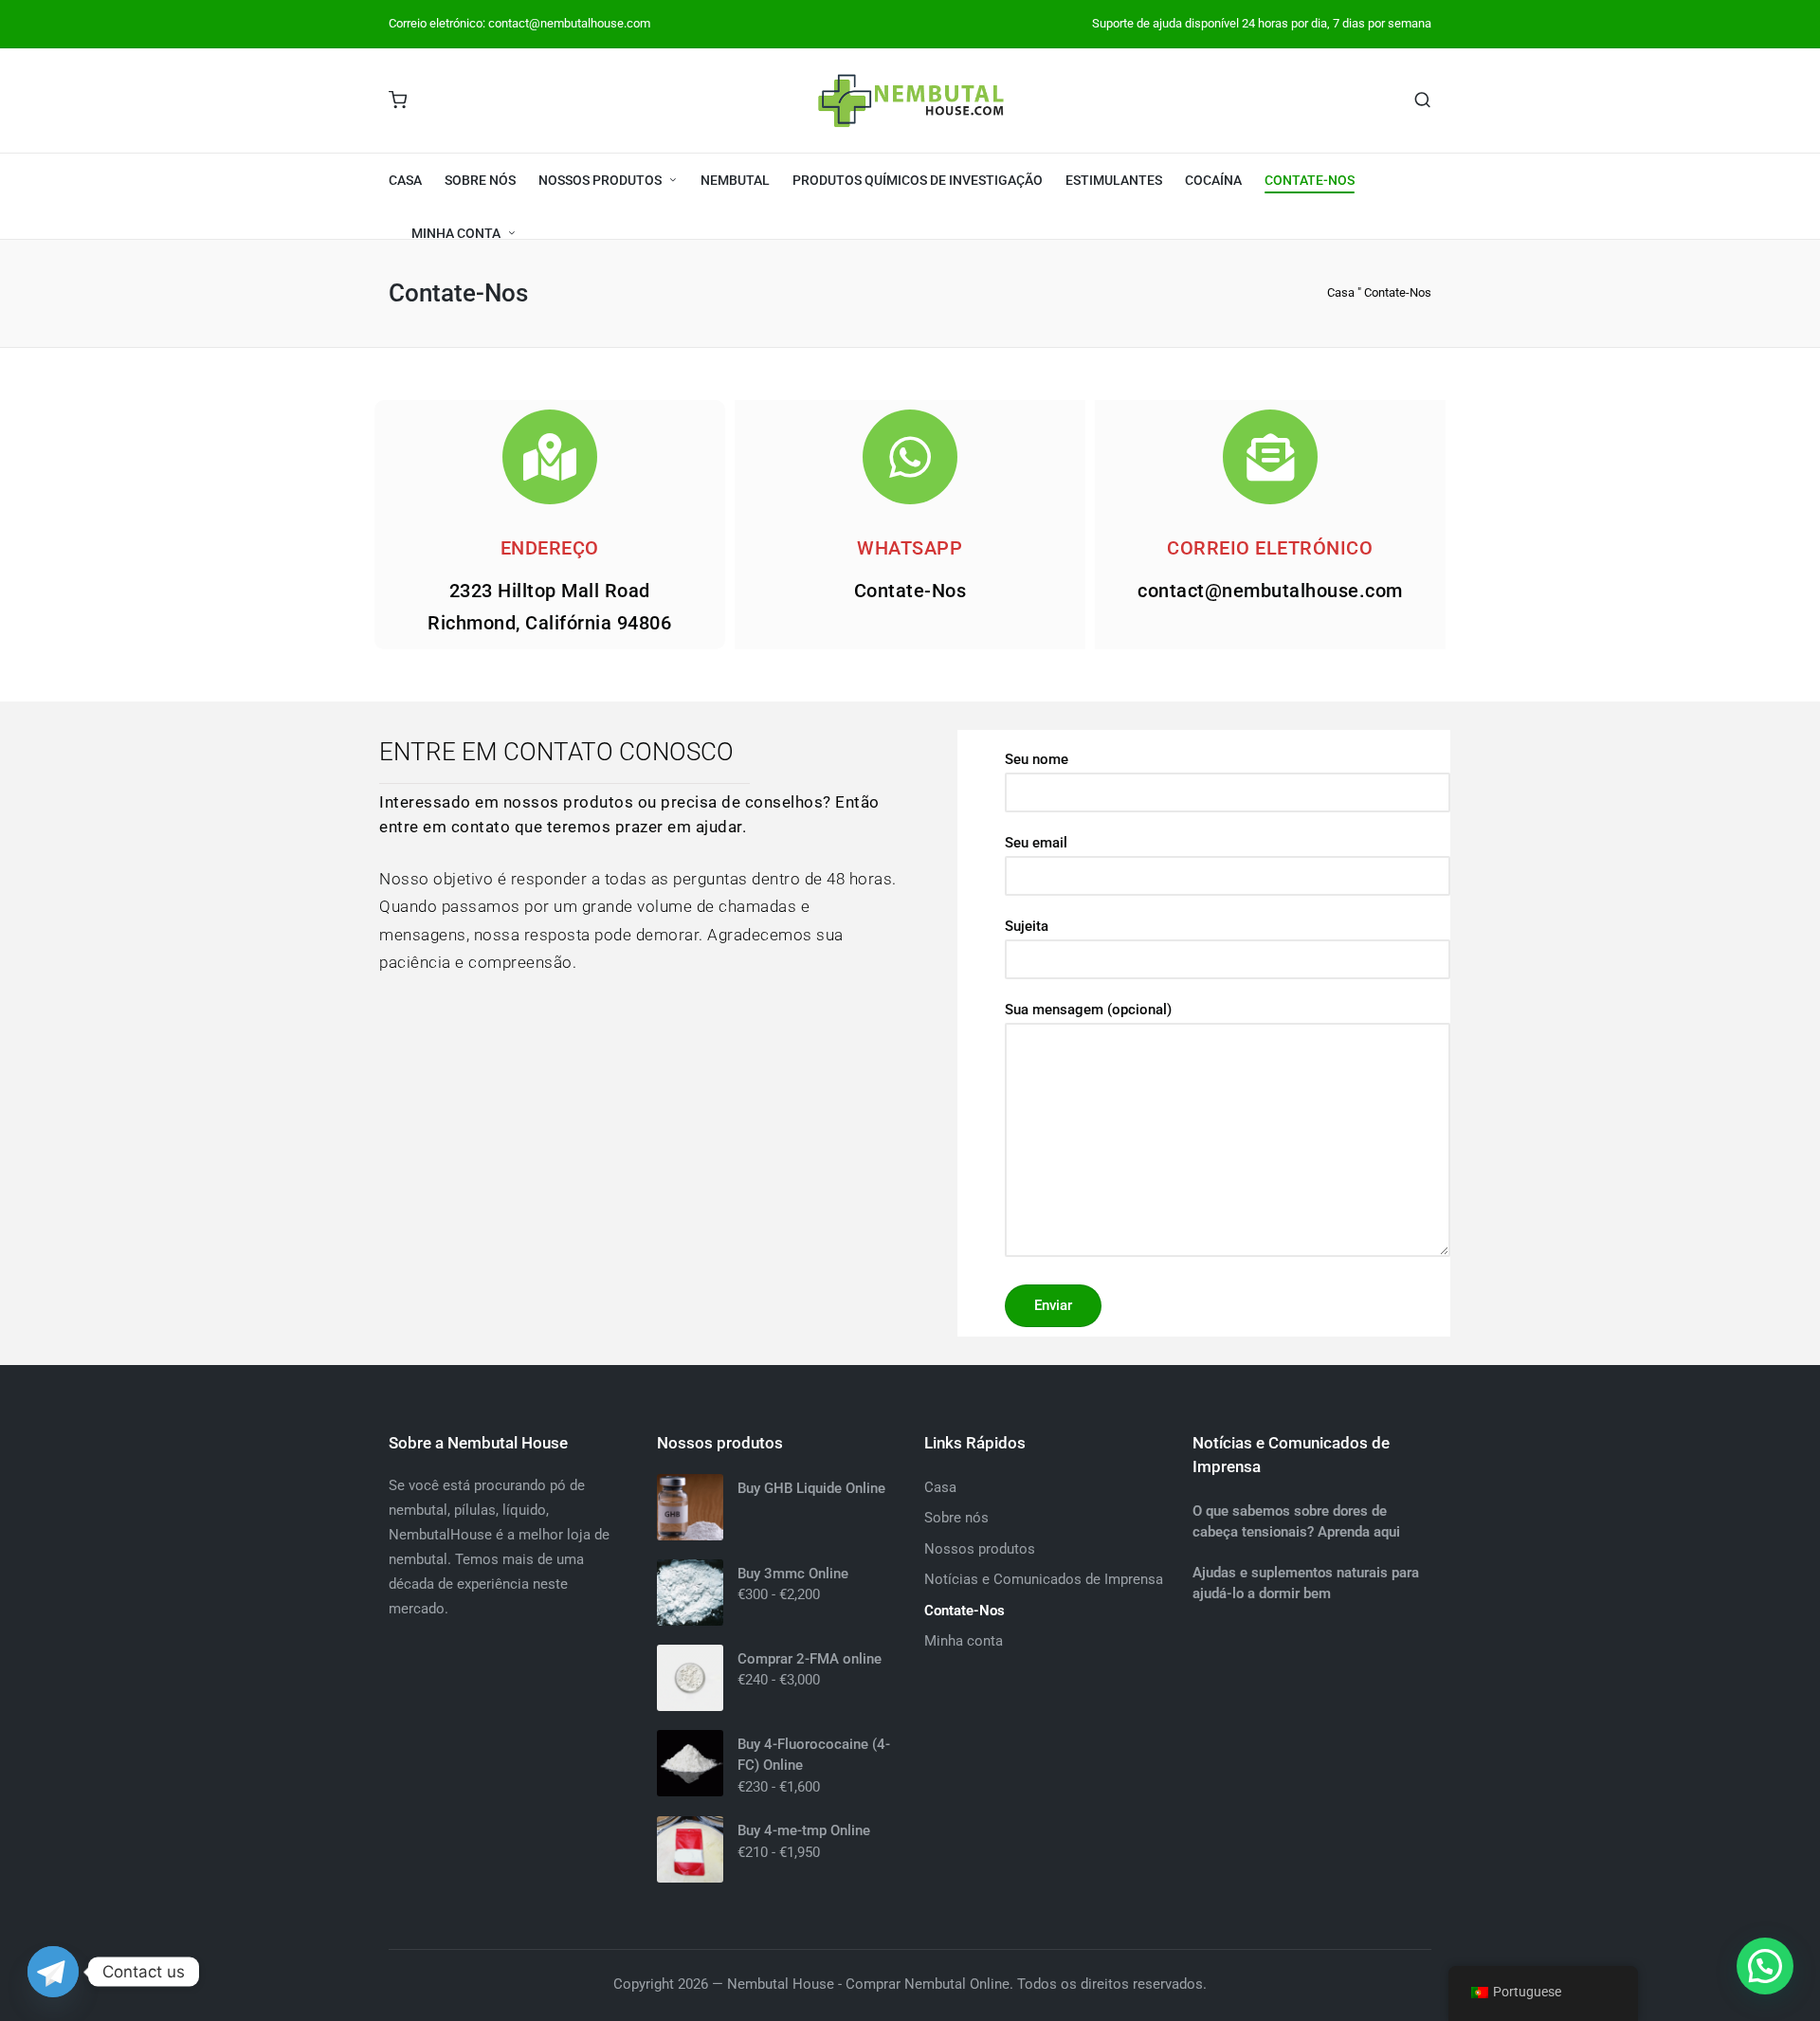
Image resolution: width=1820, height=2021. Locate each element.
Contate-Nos (965, 1611)
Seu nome (1037, 759)
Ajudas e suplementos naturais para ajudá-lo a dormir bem (1306, 1584)
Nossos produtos (980, 1549)
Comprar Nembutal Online (928, 1984)
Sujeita (1027, 926)
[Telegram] (53, 1972)
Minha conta (964, 1641)
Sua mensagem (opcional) (1088, 1010)
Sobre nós (956, 1518)
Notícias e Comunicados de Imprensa (1044, 1579)
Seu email (1036, 843)
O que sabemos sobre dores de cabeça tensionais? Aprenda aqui (1296, 1522)
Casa (1341, 292)
